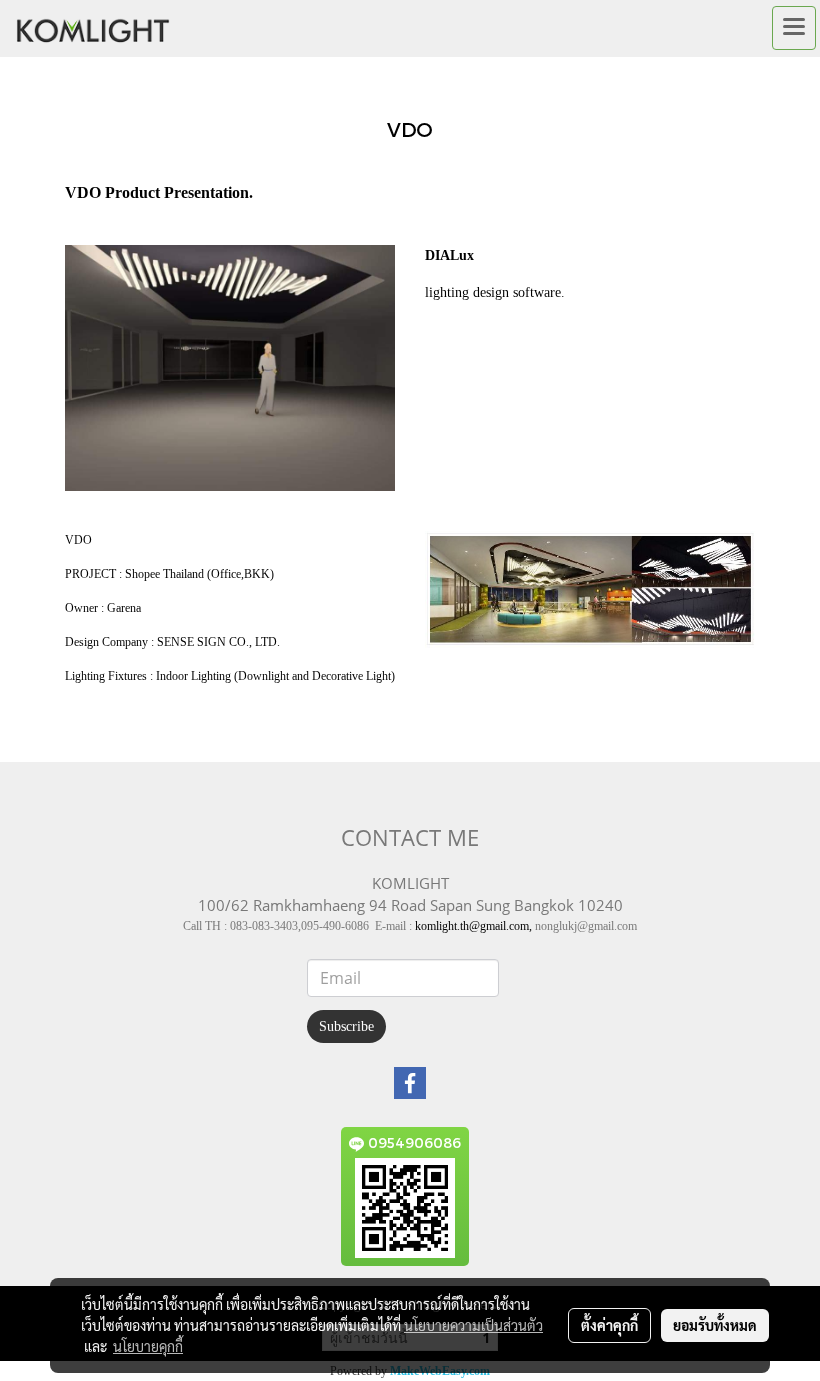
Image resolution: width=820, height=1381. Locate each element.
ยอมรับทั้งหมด (715, 1325)
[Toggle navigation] (794, 28)
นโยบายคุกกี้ (148, 1346)
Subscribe (346, 1026)
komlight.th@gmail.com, (473, 926)
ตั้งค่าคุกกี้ (609, 1325)
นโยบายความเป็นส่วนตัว (473, 1325)
